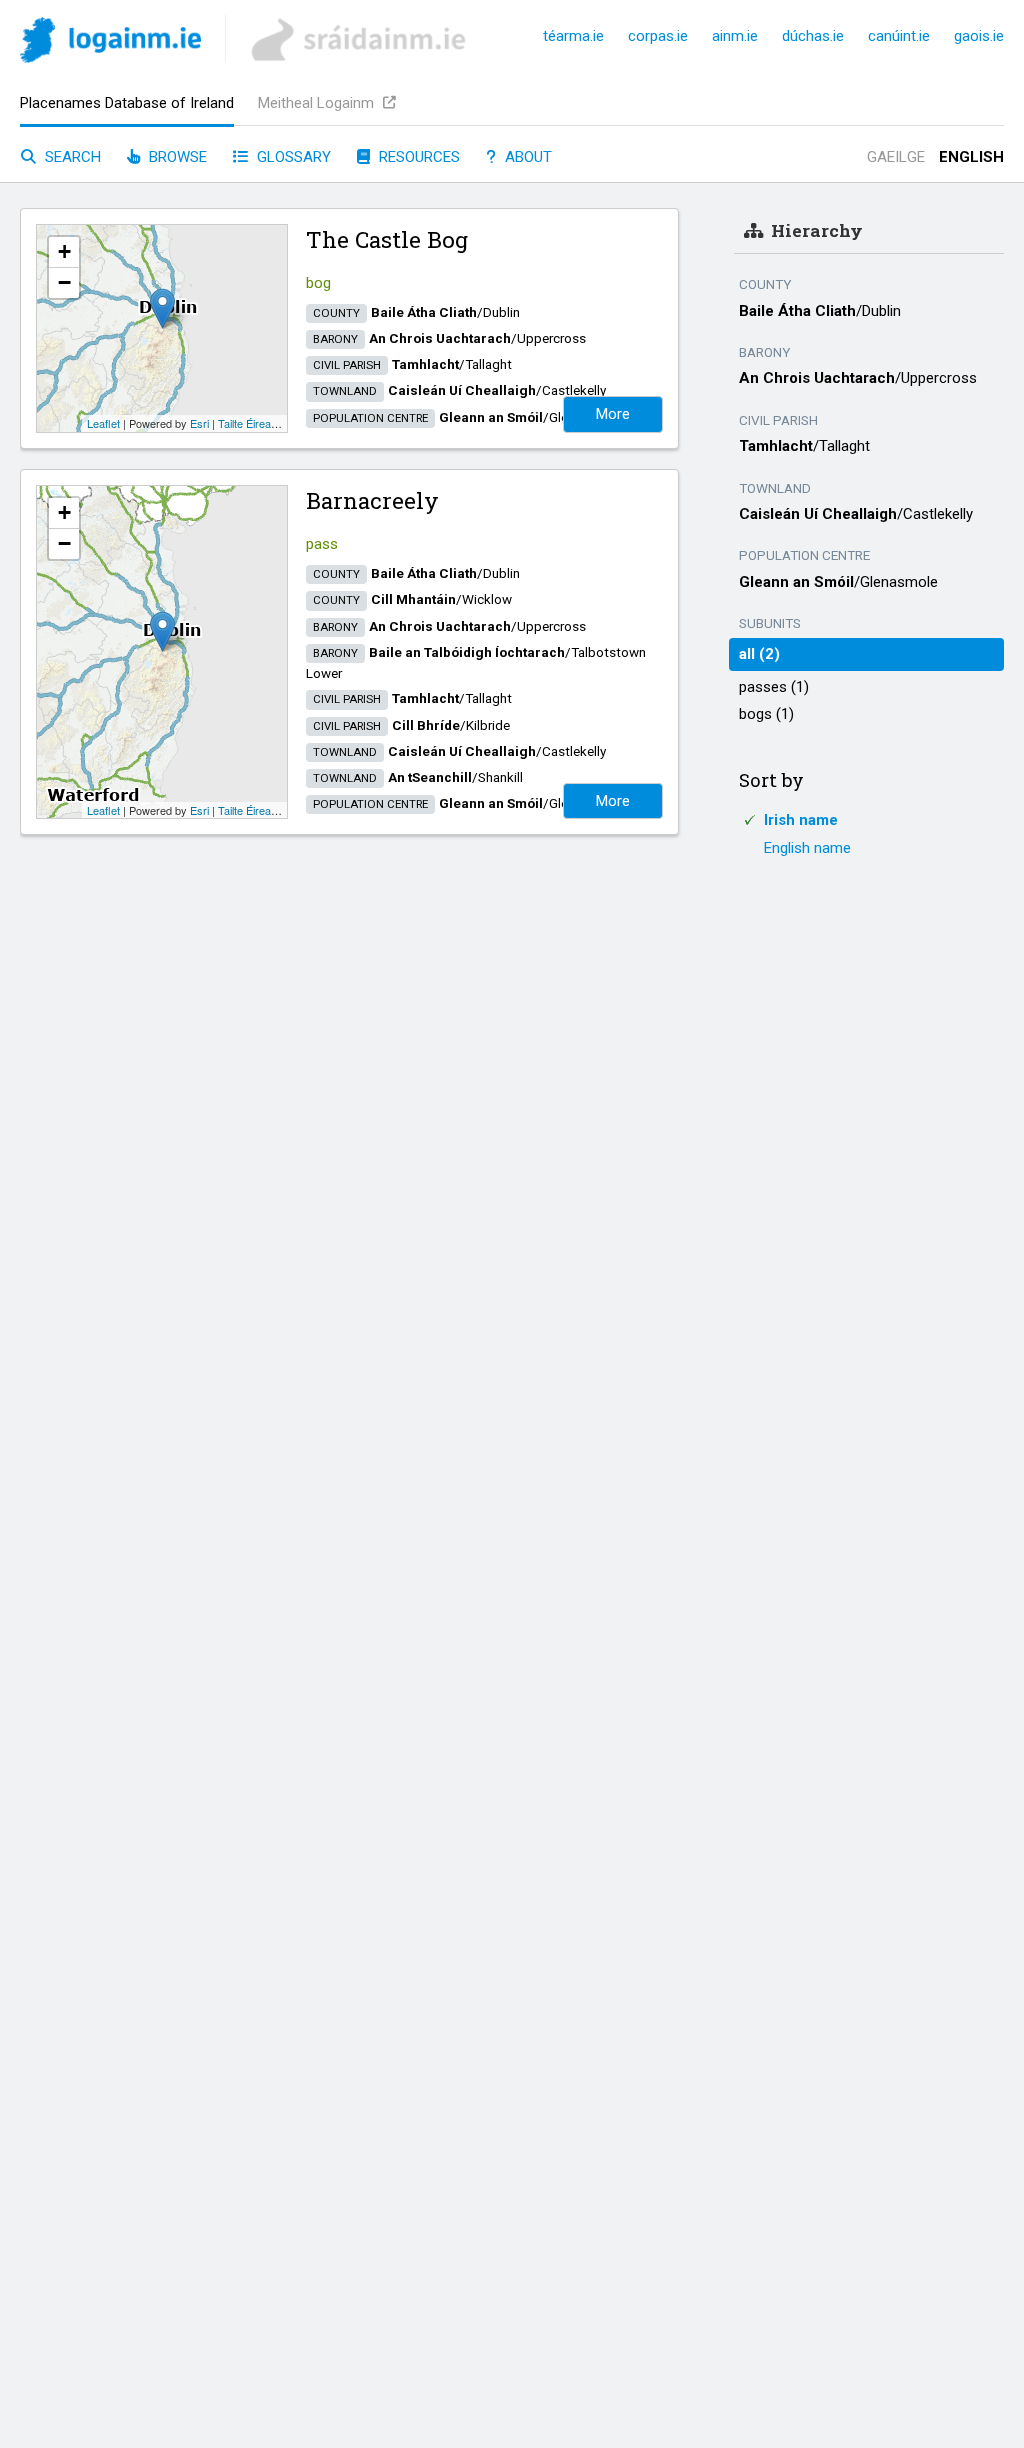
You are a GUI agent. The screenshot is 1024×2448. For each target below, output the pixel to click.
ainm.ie (735, 36)
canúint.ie (899, 36)
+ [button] (64, 251)
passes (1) (774, 687)
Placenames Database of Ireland (127, 103)
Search (71, 157)
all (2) (759, 654)
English (971, 157)
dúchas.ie (813, 36)
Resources (417, 157)
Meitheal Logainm (318, 103)
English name (807, 848)
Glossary (292, 157)
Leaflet (103, 423)
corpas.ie (658, 36)
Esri (199, 423)
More (613, 414)
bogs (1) (766, 714)
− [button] (64, 282)
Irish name (801, 820)
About (526, 157)
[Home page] (110, 43)
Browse (176, 157)
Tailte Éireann (250, 423)
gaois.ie (979, 36)
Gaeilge (896, 157)
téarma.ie (573, 36)
